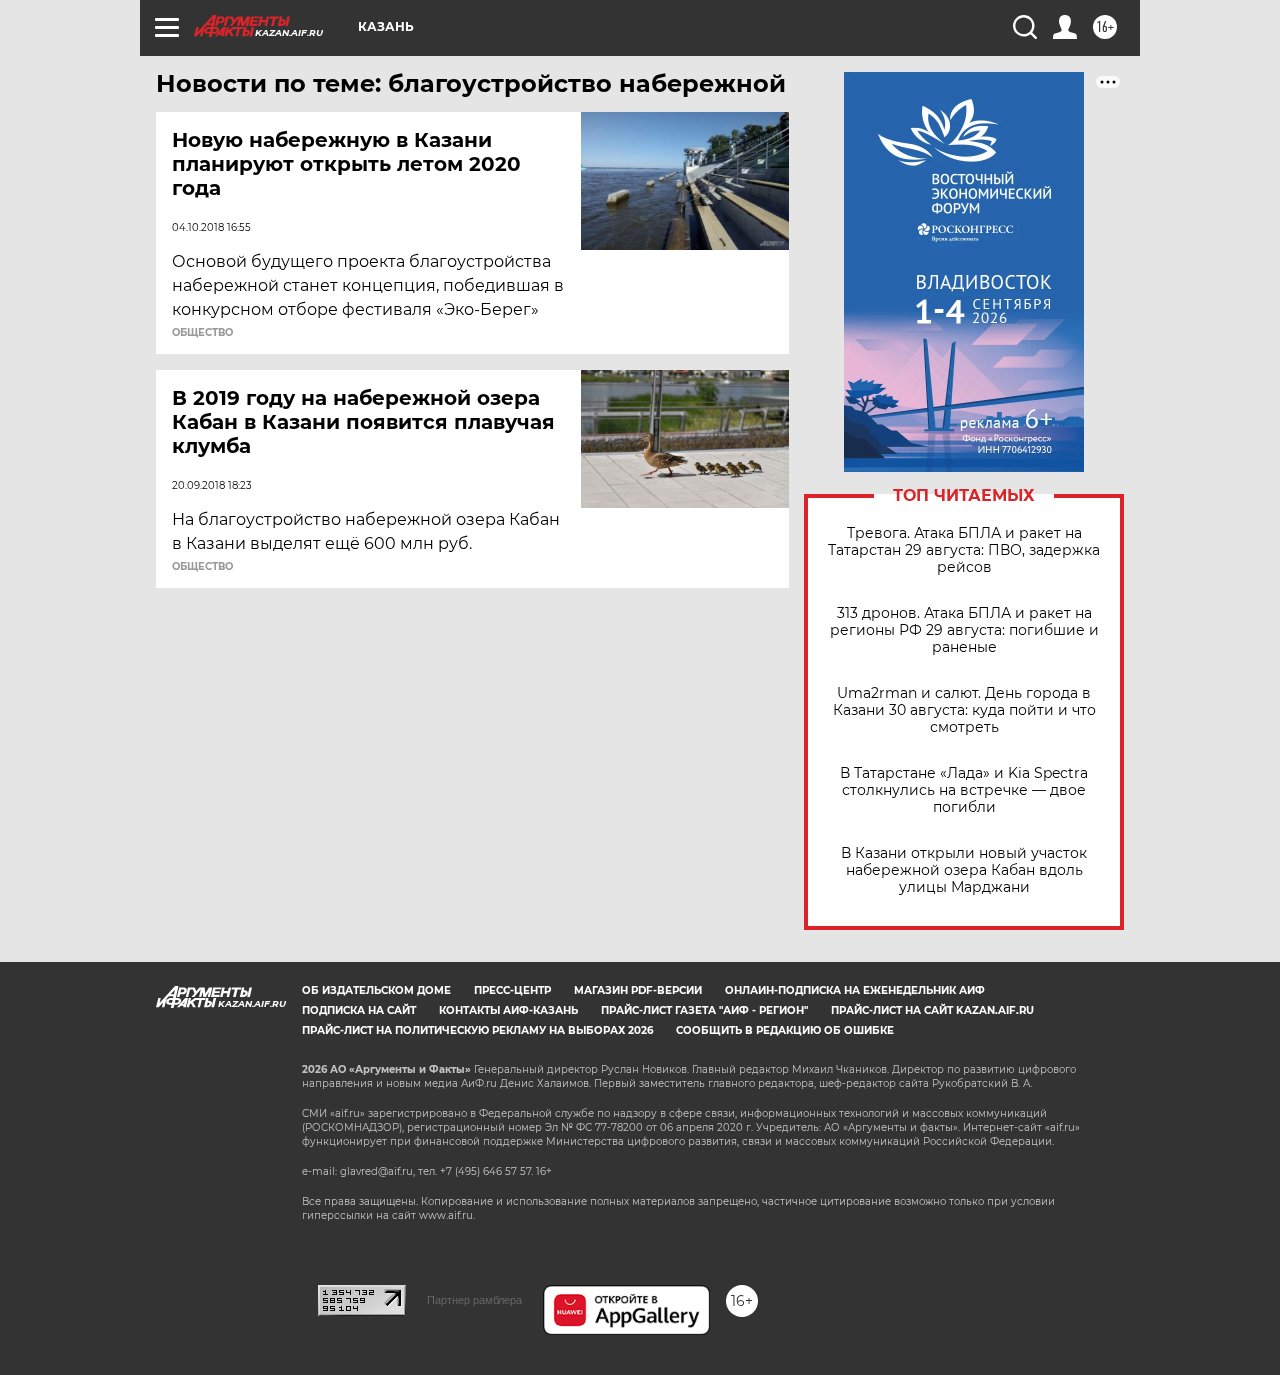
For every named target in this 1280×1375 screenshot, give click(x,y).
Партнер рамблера (474, 1300)
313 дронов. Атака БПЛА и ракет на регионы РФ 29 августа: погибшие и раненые (964, 630)
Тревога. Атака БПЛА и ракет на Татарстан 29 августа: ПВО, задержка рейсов (964, 550)
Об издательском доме (376, 990)
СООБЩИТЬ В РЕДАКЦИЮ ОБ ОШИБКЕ (785, 1030)
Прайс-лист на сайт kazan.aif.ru (932, 1010)
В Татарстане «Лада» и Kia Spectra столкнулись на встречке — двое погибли (964, 790)
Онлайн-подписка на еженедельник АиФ (855, 990)
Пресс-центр (512, 990)
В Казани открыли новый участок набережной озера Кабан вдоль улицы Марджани (964, 870)
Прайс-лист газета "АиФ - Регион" (704, 1010)
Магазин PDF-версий (638, 990)
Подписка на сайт (359, 1010)
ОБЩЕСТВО (202, 333)
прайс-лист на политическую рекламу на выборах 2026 (477, 1030)
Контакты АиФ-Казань (508, 1010)
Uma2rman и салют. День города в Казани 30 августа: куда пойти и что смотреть (964, 710)
